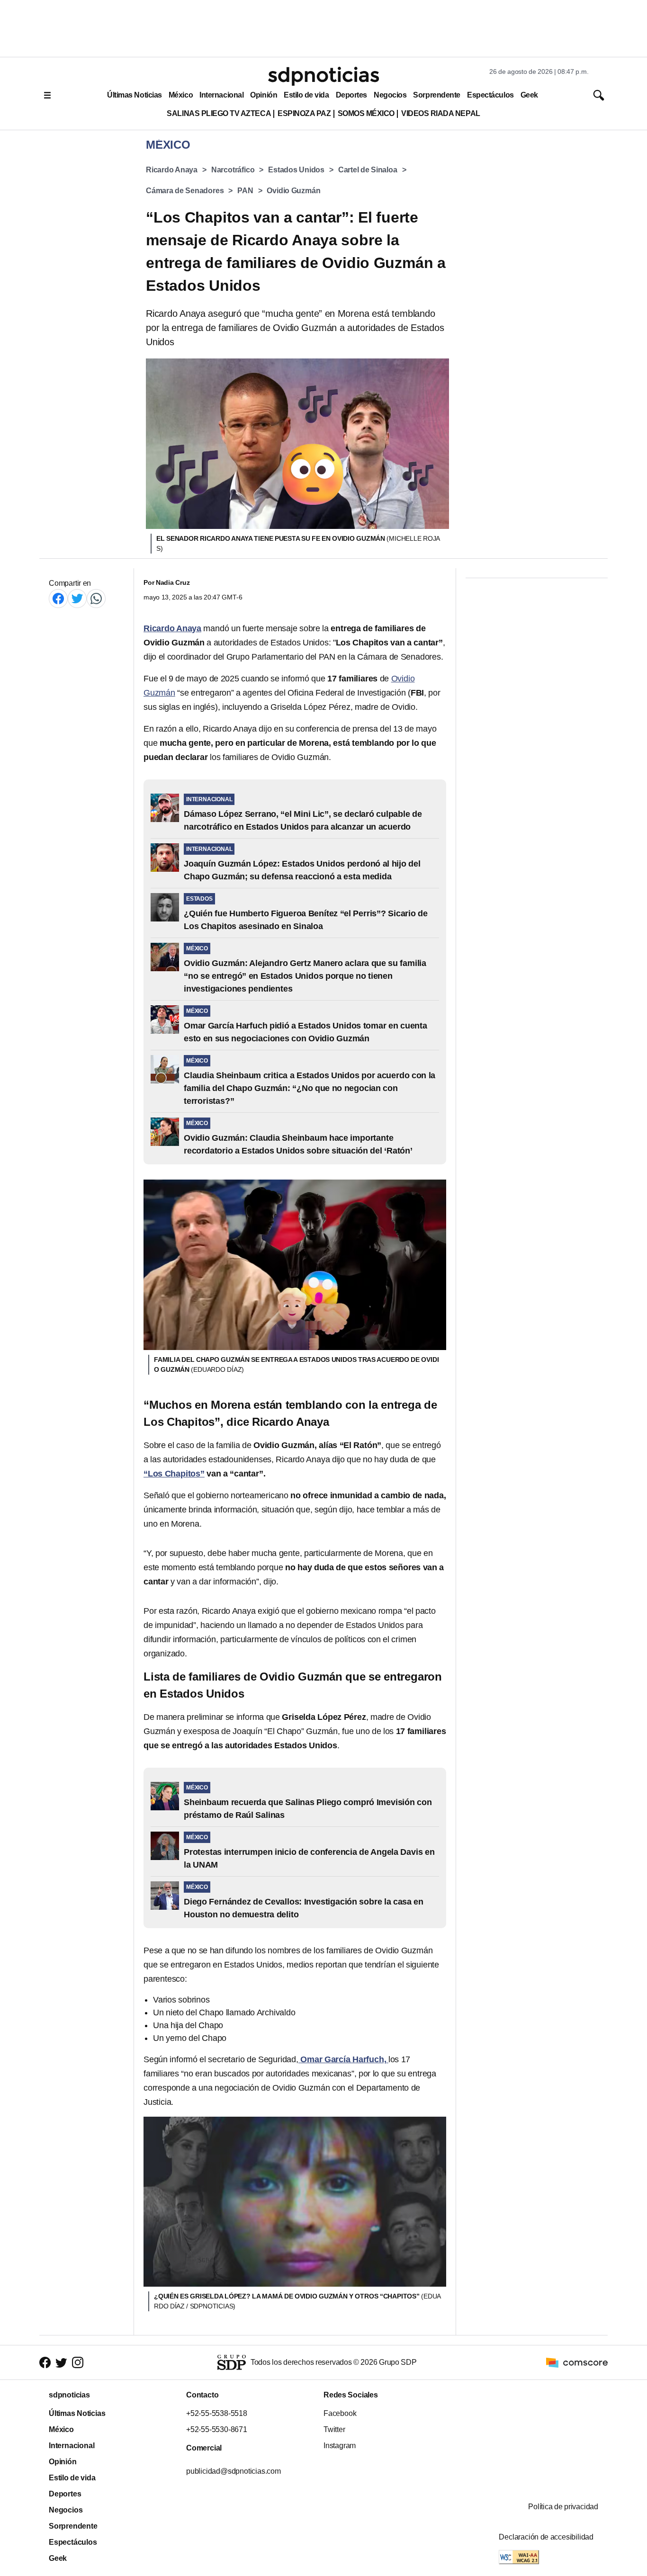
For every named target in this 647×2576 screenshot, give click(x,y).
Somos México (366, 113)
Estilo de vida (306, 95)
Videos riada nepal (441, 113)
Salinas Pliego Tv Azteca (219, 113)
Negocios (390, 95)
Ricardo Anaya (172, 170)
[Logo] (323, 76)
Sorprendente (437, 95)
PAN (245, 191)
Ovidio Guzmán (293, 191)
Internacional (221, 95)
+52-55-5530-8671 (217, 2429)
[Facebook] (58, 598)
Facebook (340, 2413)
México (181, 95)
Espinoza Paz (304, 113)
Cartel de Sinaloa (368, 170)
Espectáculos (490, 95)
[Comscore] (577, 2362)
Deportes (351, 95)
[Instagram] (78, 2363)
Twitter (334, 2429)
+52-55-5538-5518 (217, 2413)
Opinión (264, 95)
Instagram (340, 2446)
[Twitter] (77, 598)
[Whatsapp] (96, 598)
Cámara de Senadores (185, 191)
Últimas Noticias (135, 95)
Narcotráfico (233, 170)
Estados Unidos (296, 170)
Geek (529, 95)
